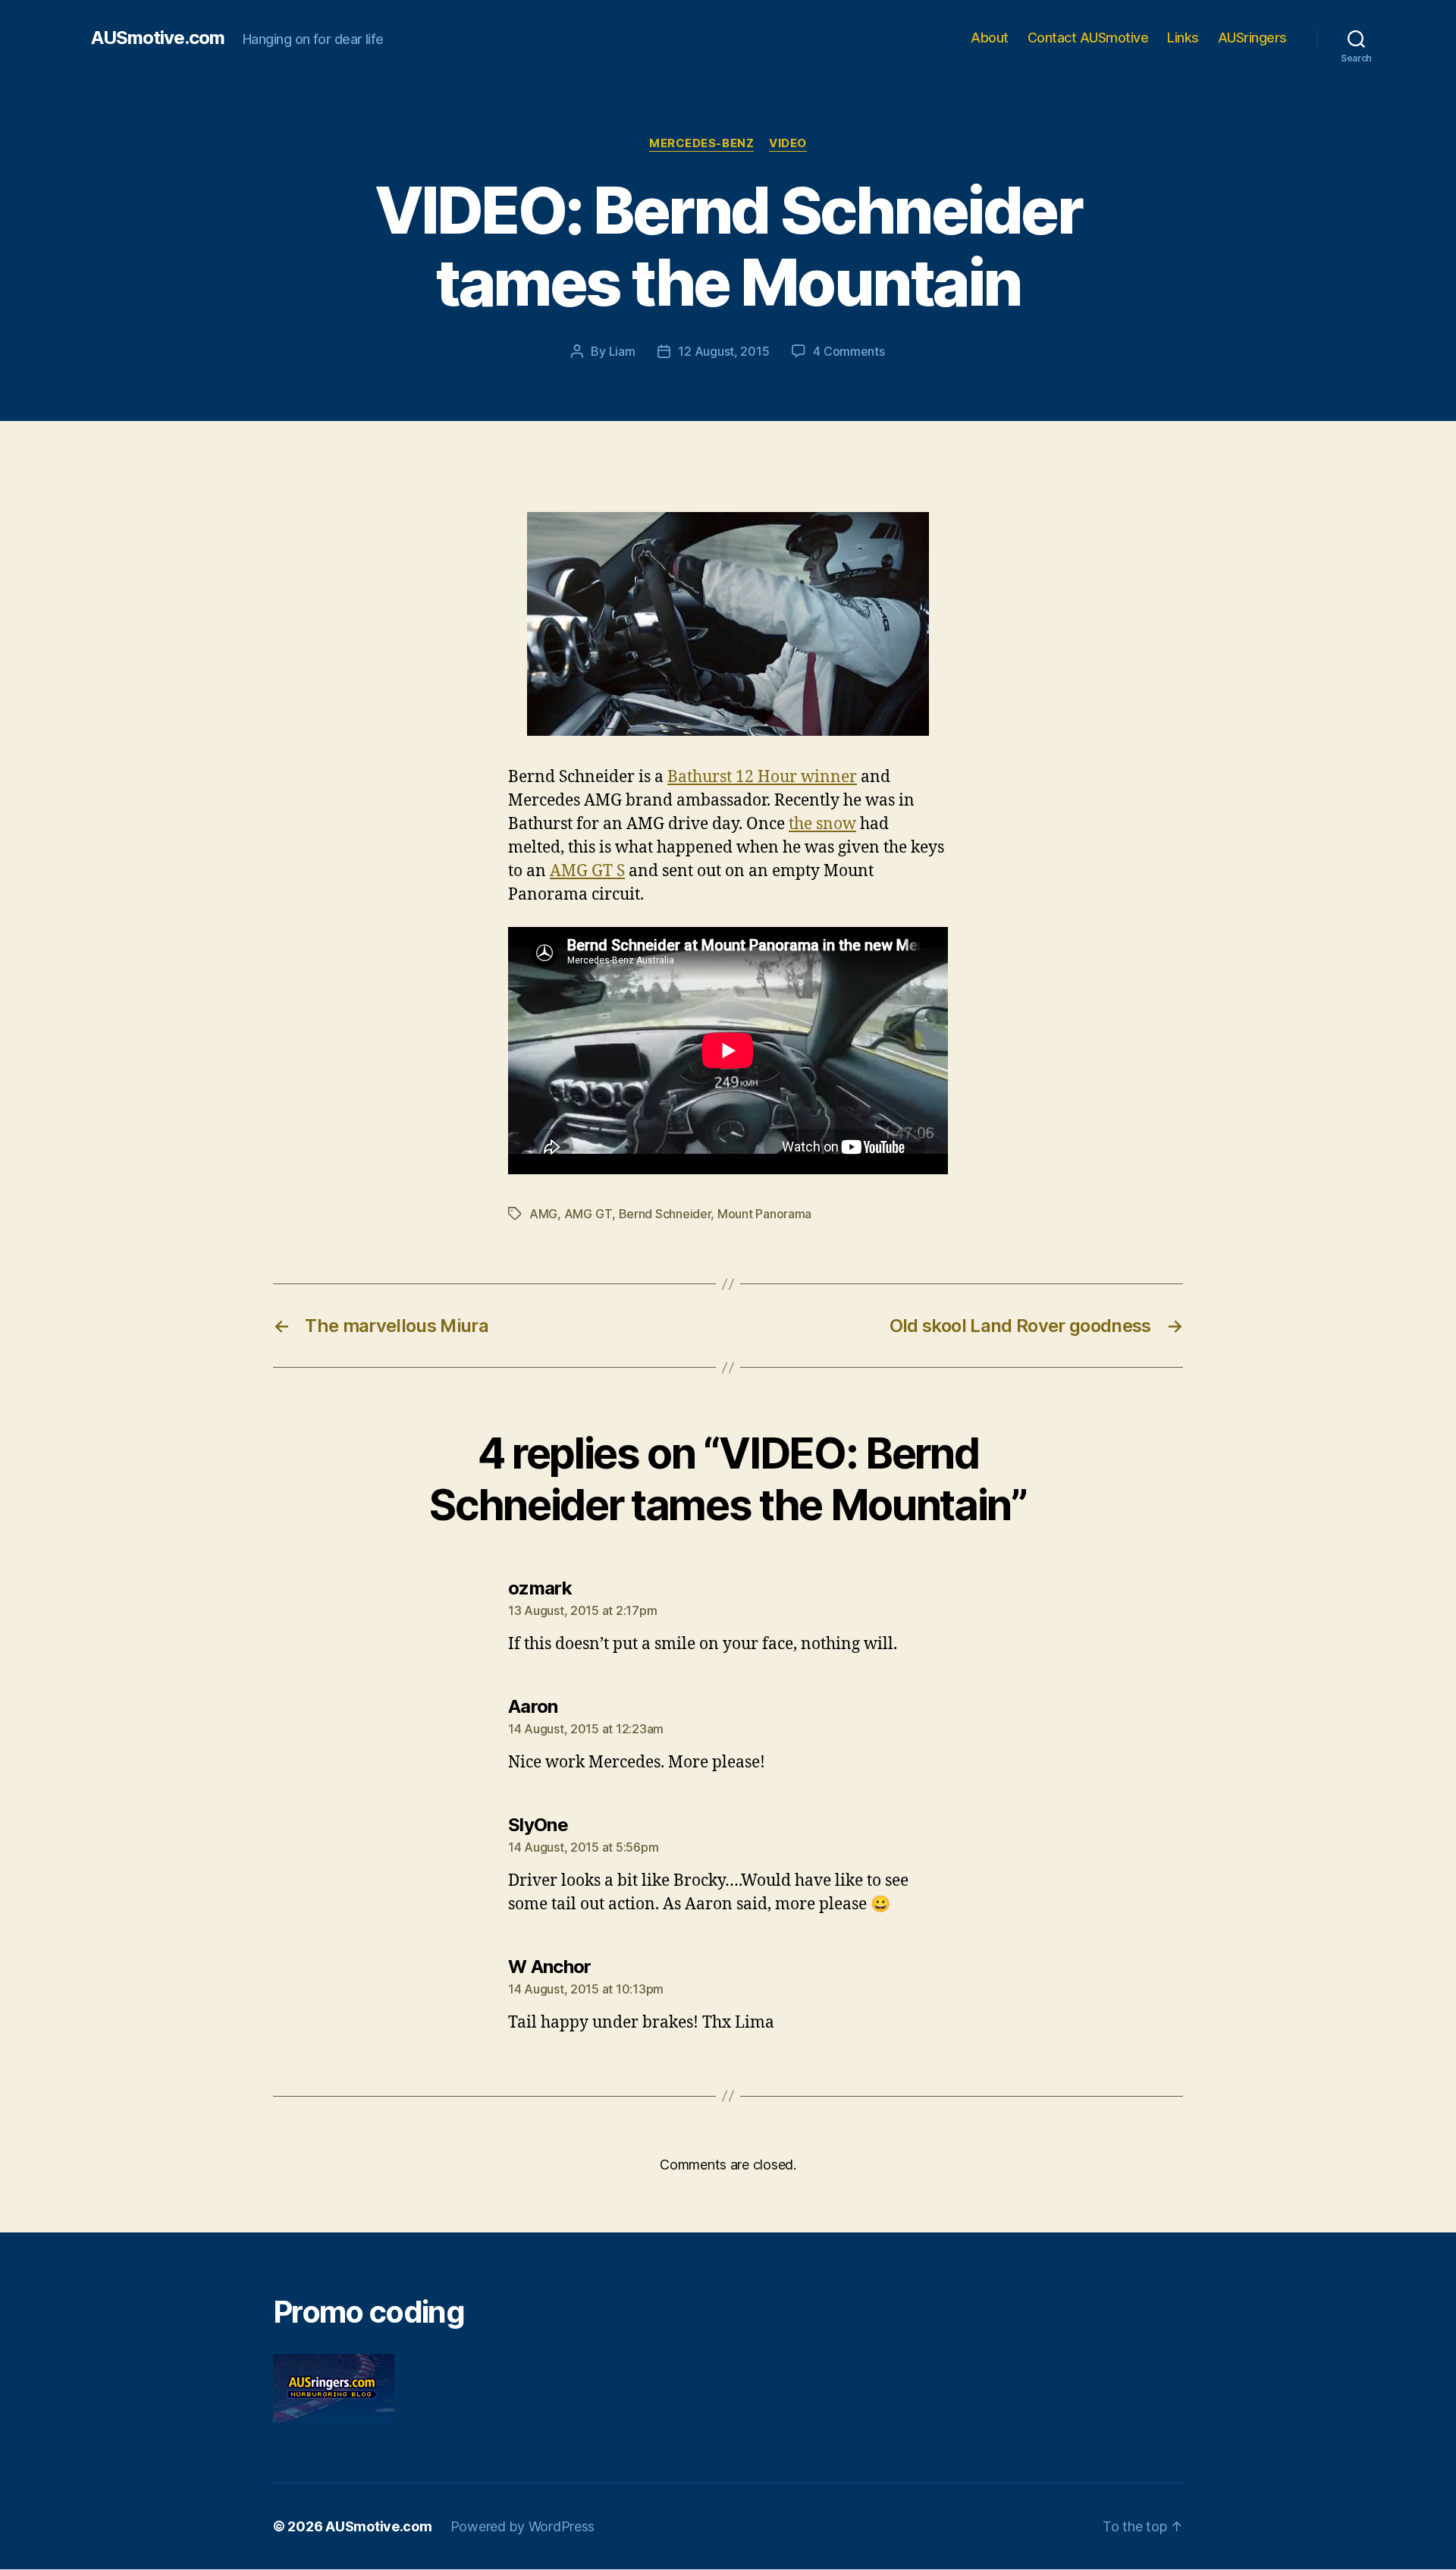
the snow (822, 824)
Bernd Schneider (665, 1214)
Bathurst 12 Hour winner (762, 777)
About (990, 38)
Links (1183, 38)
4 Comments (849, 351)
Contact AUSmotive (1088, 38)
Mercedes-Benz (701, 143)
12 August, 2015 (723, 351)
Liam (622, 351)
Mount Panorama (764, 1214)
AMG (543, 1214)
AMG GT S (587, 871)
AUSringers (1252, 38)
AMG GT (588, 1214)
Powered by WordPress (523, 2526)
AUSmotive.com (158, 38)
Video (788, 143)
